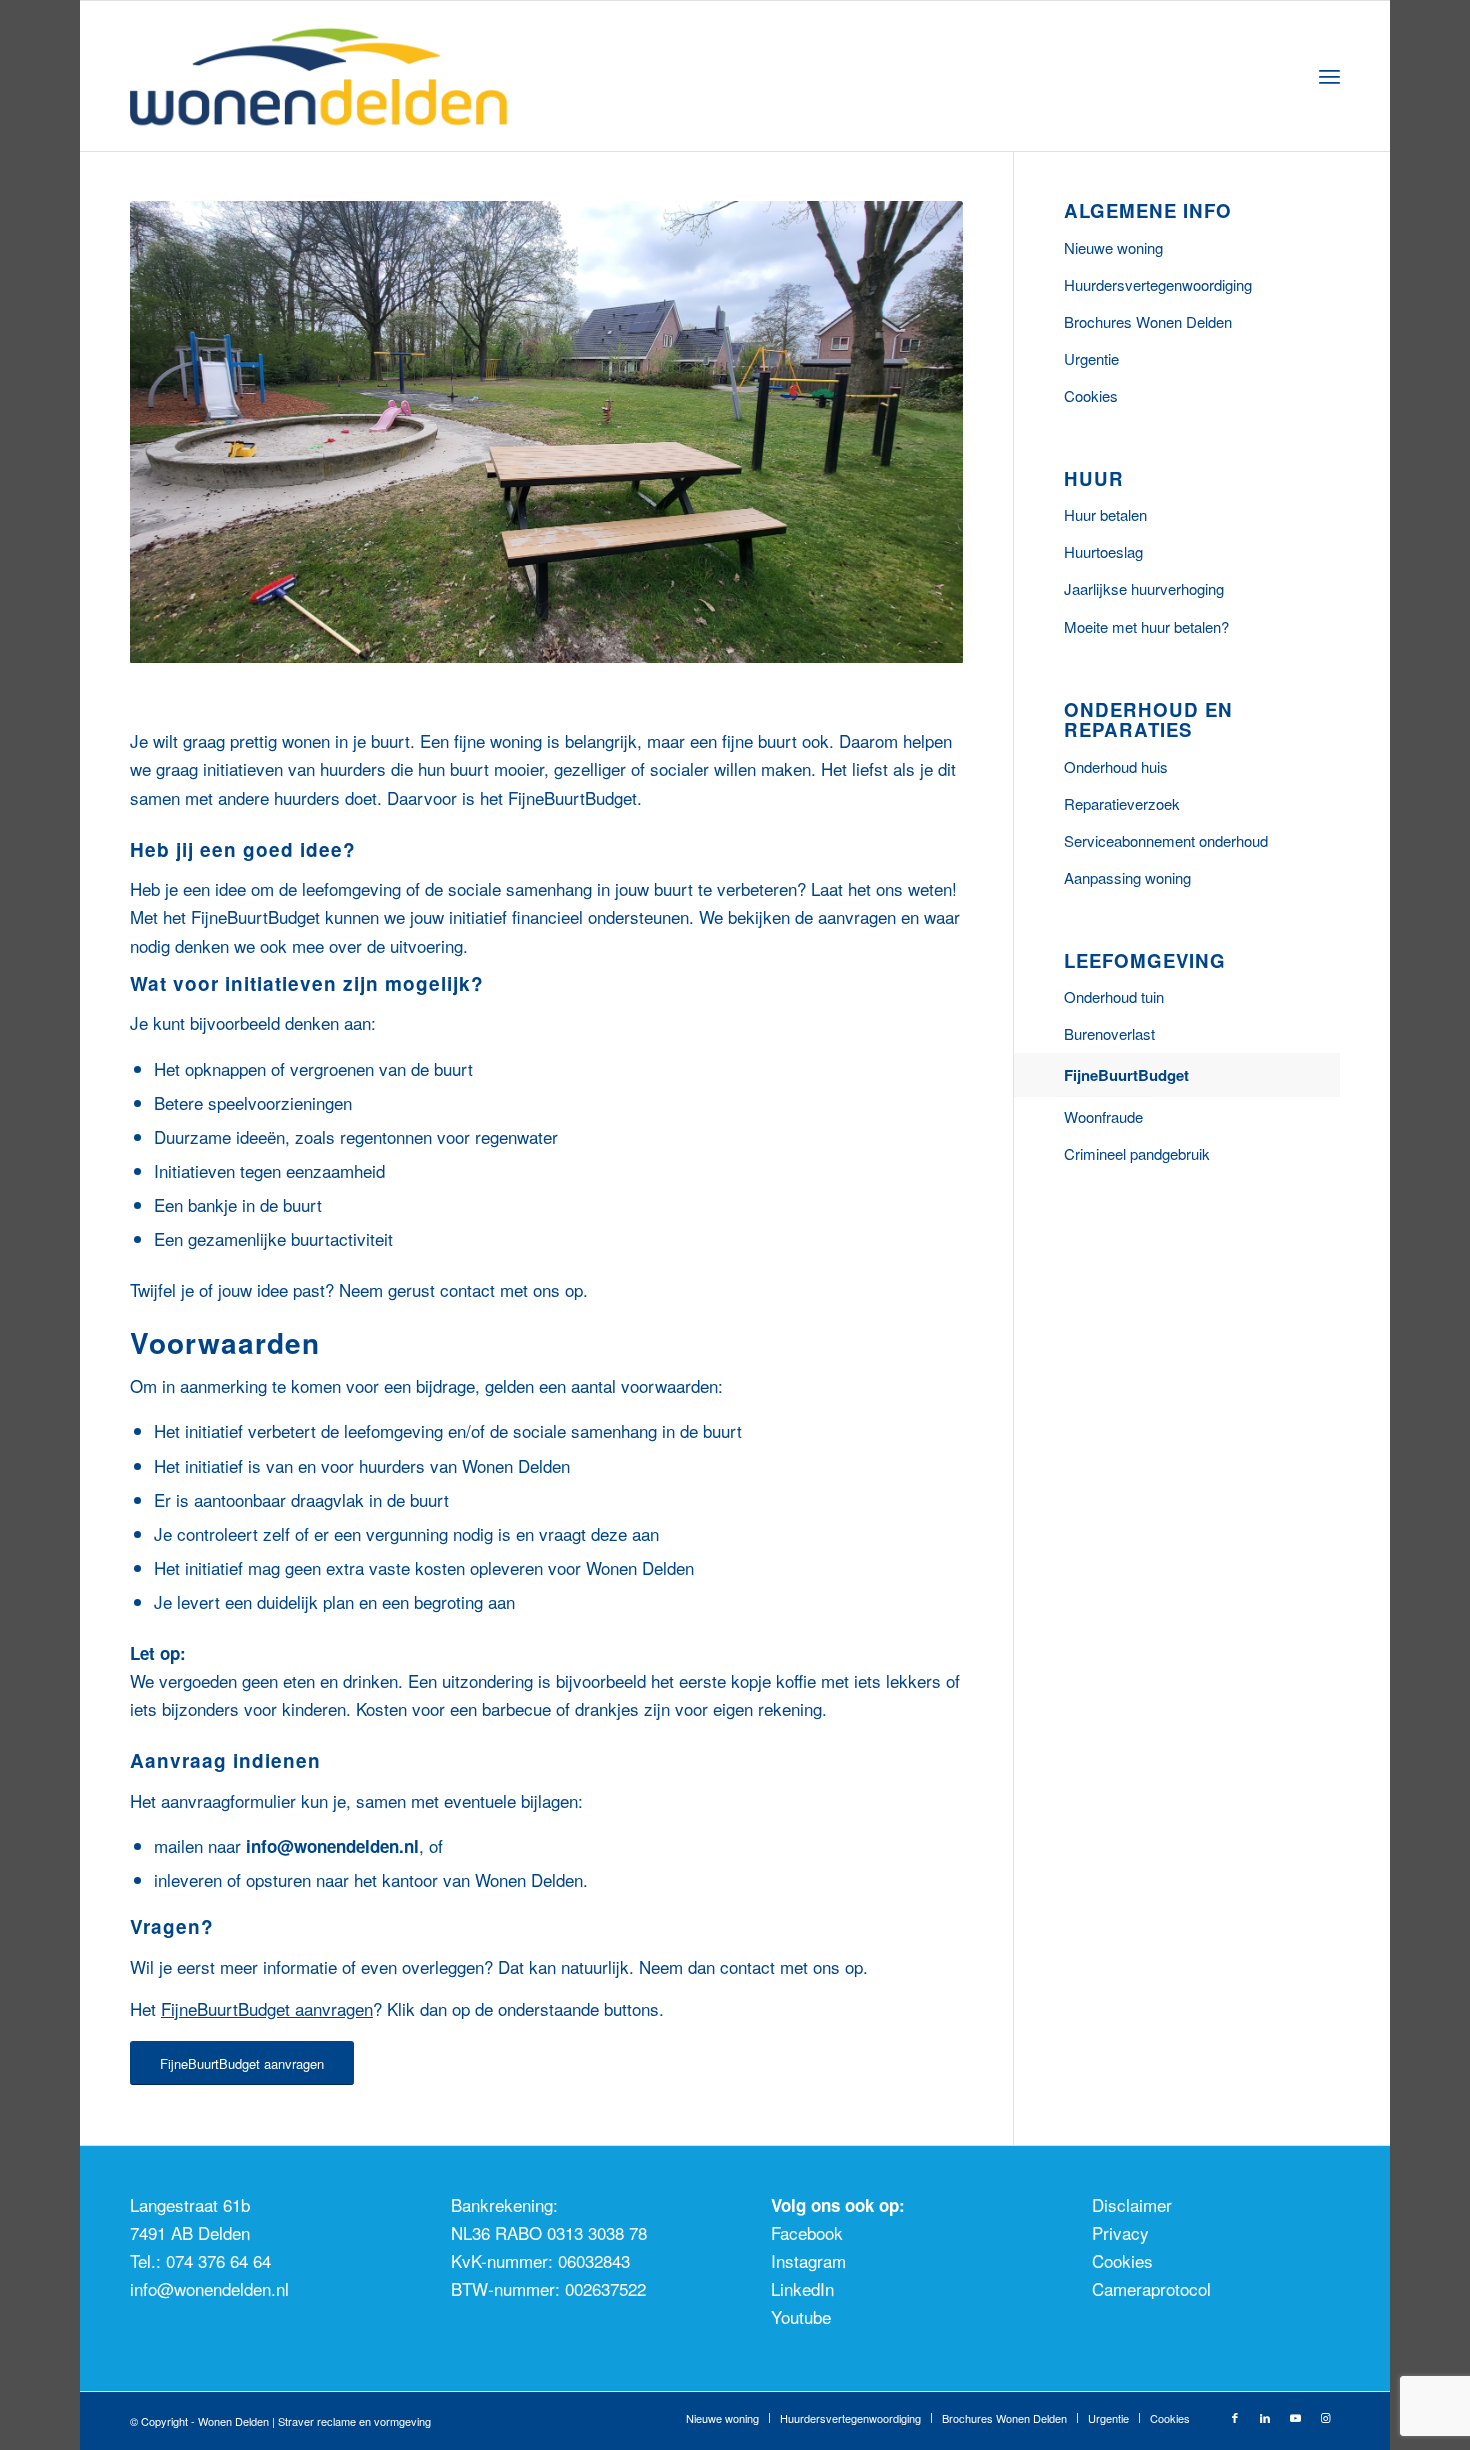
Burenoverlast (1109, 1033)
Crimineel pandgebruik (1137, 1153)
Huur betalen (1105, 514)
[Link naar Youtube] (1295, 2417)
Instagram (808, 2260)
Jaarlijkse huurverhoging (1144, 588)
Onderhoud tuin (1114, 996)
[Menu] (1329, 76)
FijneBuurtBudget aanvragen (267, 2008)
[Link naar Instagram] (1325, 2417)
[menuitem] (1329, 76)
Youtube (801, 2316)
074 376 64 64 (218, 2260)
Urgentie (1091, 358)
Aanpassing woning (1127, 877)
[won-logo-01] (345, 76)
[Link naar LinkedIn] (1265, 2417)
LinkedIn (802, 2288)
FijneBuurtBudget (1126, 1075)
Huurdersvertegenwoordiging (1158, 284)
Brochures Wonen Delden (1148, 321)
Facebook (807, 2232)
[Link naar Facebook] (1235, 2417)
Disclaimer (1132, 2204)
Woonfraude (1103, 1116)
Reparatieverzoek (1122, 803)
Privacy (1120, 2232)
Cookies (1091, 395)
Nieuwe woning (1113, 247)
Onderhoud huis (1116, 766)
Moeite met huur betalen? (1146, 626)
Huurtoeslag (1103, 551)
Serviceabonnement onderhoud (1166, 840)
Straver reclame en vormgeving (354, 2421)
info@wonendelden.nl (209, 2288)
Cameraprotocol (1151, 2288)
